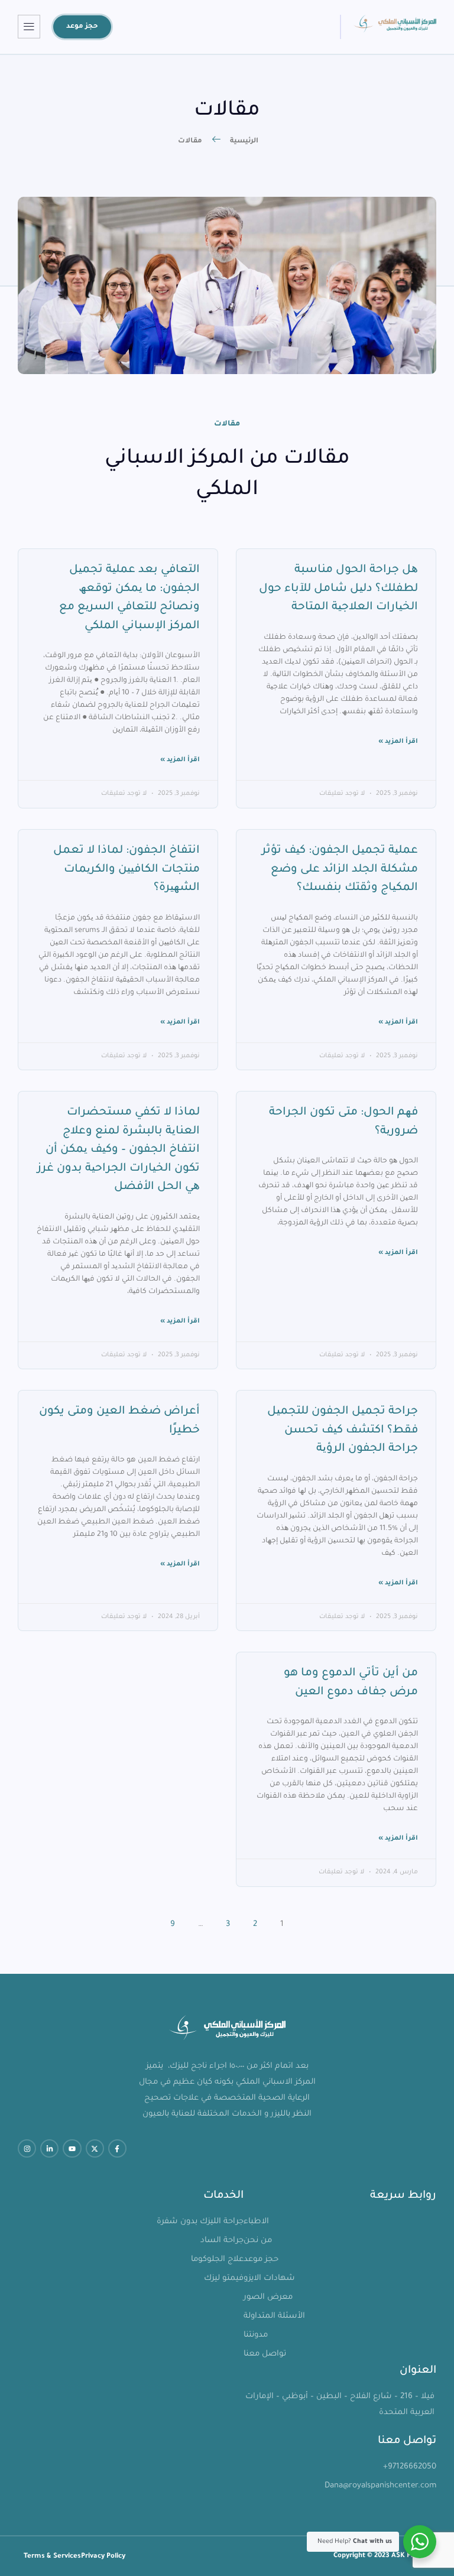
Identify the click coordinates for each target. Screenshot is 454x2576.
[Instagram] (27, 2148)
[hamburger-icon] (29, 27)
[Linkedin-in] (49, 2148)
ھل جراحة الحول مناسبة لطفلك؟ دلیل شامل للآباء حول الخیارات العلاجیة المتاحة (338, 589)
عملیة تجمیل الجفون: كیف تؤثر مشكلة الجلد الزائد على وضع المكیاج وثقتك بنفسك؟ (340, 869)
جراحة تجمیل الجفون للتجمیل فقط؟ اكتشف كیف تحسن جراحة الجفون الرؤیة (343, 1430)
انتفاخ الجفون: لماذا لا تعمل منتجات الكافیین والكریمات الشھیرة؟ (127, 869)
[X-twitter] (95, 2148)
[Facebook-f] (117, 2148)
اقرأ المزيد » (398, 742)
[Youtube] (72, 2148)
